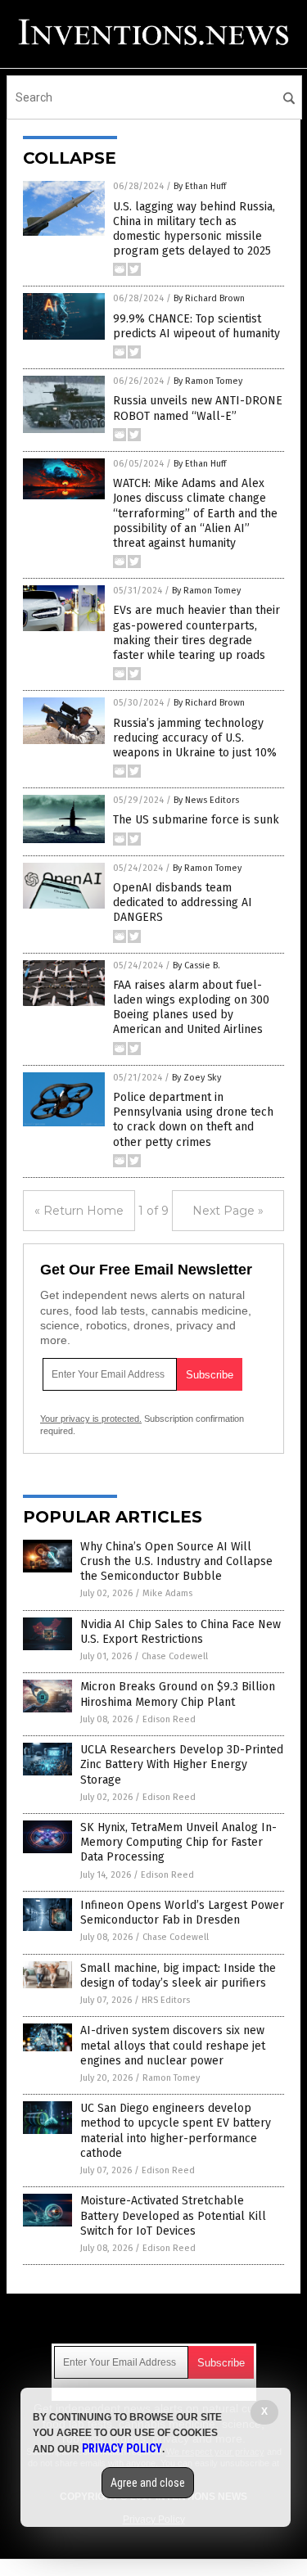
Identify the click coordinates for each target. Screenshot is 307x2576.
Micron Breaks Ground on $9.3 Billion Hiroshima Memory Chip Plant (178, 1694)
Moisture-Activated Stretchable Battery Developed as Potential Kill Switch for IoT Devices (173, 2215)
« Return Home (79, 1211)
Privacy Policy (122, 2448)
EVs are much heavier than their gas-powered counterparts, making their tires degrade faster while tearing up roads (196, 633)
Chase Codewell (175, 1656)
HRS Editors (166, 2000)
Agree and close (148, 2483)
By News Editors (206, 800)
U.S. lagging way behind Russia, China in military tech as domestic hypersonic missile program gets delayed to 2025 (194, 229)
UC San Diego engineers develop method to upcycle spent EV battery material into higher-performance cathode (176, 2131)
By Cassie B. (196, 965)
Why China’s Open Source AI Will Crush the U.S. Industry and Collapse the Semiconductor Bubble (176, 1561)
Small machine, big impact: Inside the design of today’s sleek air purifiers (178, 1976)
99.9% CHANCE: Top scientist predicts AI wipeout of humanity (196, 326)
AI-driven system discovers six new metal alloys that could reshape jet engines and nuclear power (173, 2045)
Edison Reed (169, 1719)
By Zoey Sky (196, 1078)
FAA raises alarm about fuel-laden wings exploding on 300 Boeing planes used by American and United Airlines (191, 1008)
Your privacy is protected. (91, 1419)
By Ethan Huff (200, 186)
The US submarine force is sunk (196, 820)
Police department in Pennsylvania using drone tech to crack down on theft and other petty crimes (193, 1120)
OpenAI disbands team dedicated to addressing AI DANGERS (183, 902)
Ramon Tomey (171, 2078)
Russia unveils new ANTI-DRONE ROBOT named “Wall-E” (198, 408)
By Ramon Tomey (208, 381)
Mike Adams (167, 1593)
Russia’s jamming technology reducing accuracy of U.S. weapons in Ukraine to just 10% (195, 738)
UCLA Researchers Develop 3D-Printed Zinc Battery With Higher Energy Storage (182, 1764)
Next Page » (228, 1211)
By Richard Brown (209, 298)
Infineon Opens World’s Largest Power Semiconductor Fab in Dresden (182, 1913)
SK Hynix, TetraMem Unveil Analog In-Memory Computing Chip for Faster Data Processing (178, 1842)
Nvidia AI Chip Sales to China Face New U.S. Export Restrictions (181, 1632)
